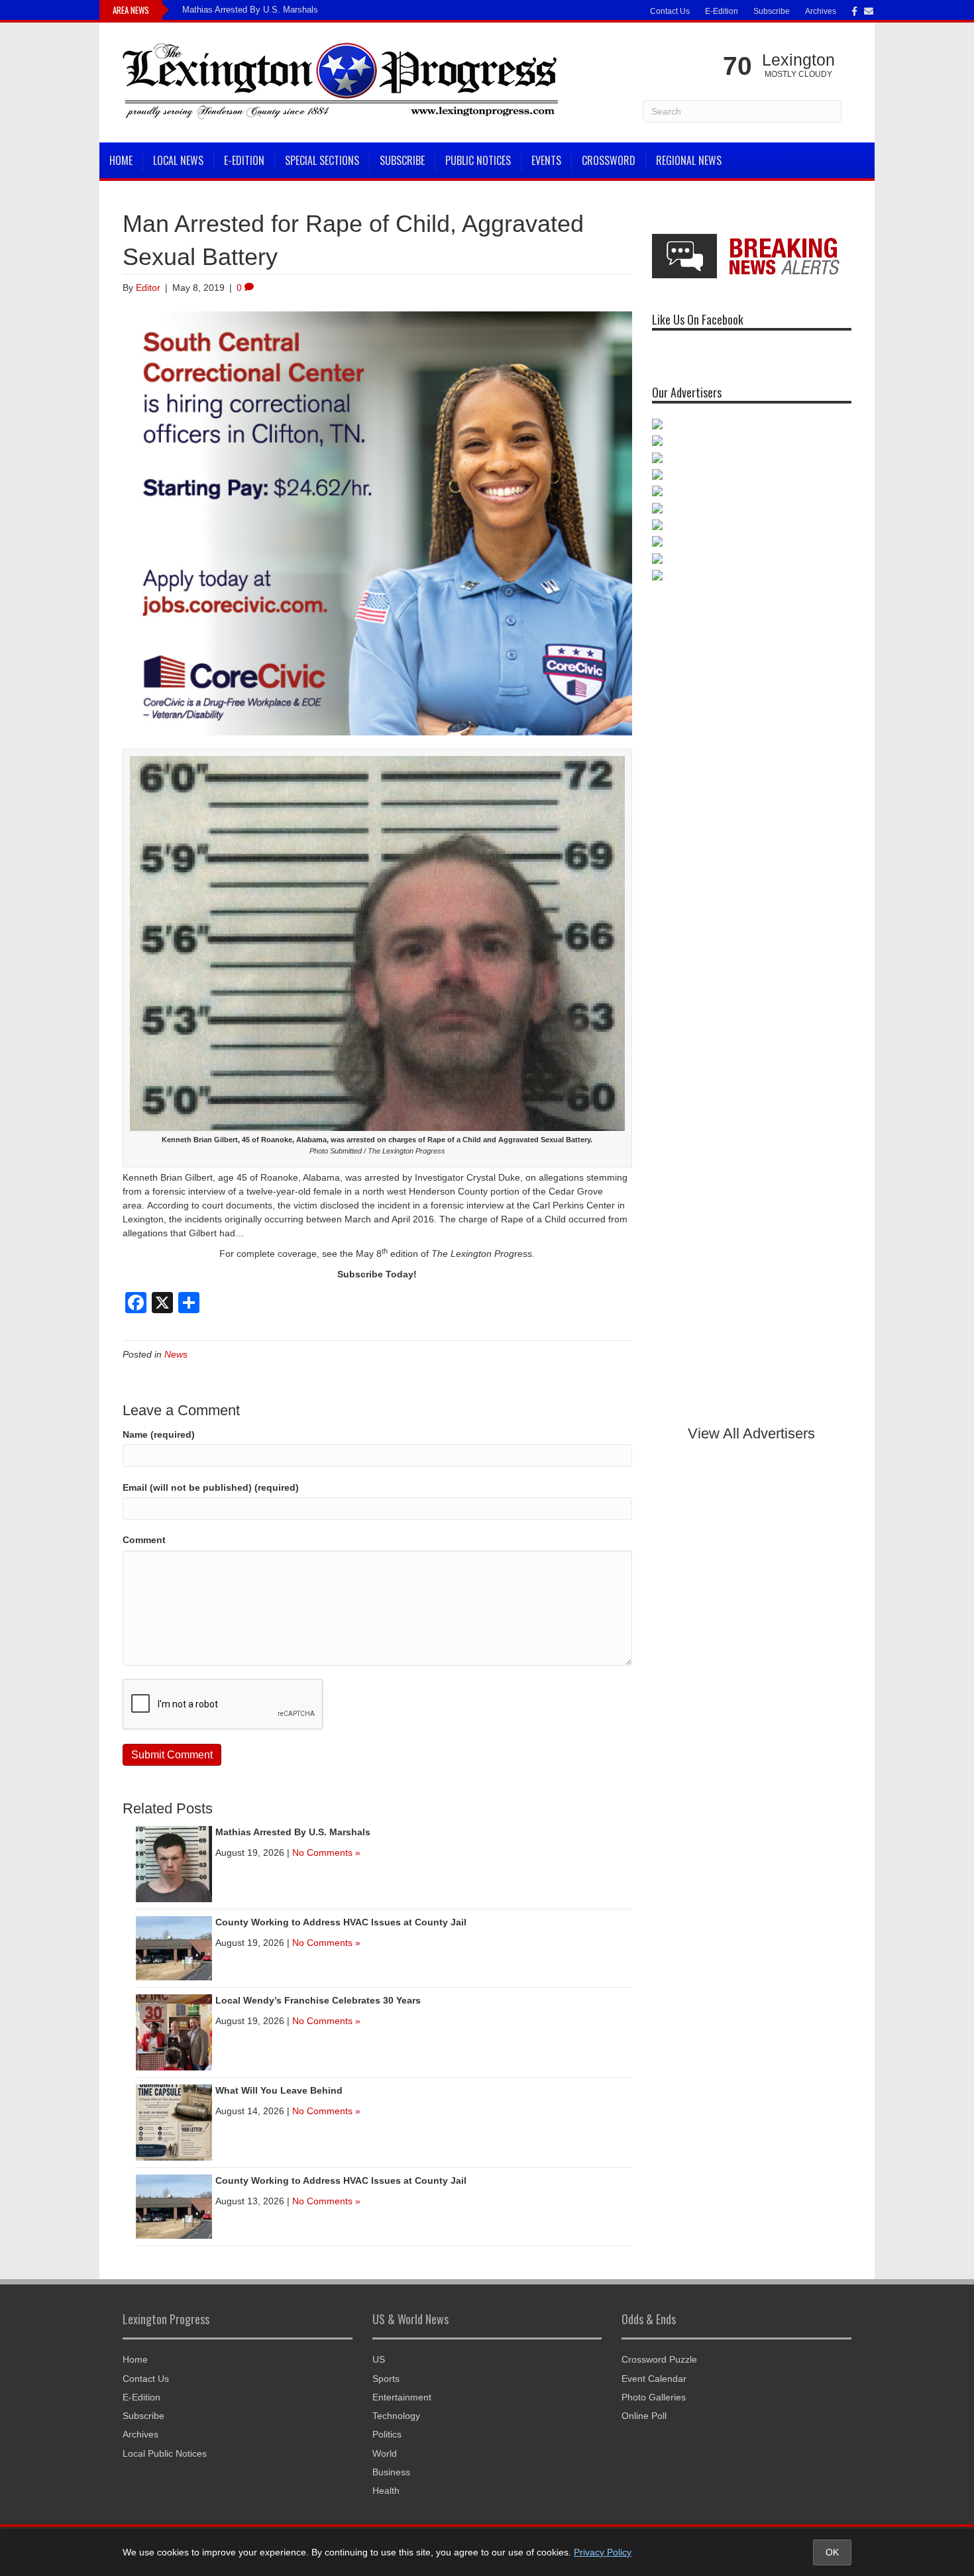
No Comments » (326, 1852)
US (379, 2359)
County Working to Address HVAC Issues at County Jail (341, 1922)
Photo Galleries (654, 2397)
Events (546, 160)
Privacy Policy (603, 2552)
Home (121, 160)
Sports (386, 2379)
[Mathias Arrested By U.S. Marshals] (174, 1863)
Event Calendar (654, 2379)
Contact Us (670, 11)
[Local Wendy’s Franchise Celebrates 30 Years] (174, 2031)
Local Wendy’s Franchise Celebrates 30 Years (318, 2000)
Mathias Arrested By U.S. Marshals (250, 10)
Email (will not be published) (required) (211, 1487)
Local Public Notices (165, 2453)
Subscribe (772, 11)
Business (391, 2472)
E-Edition (722, 11)
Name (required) (159, 1434)
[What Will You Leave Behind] (174, 2121)
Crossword (609, 160)
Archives (821, 11)
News (176, 1354)
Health (386, 2491)
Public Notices (478, 160)
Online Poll (644, 2416)
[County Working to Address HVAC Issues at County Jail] (174, 1947)
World (385, 2453)
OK (832, 2552)
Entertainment (402, 2397)
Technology (396, 2416)
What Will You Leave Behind (279, 2090)
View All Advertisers (751, 1433)
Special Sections (322, 160)
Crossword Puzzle (659, 2359)
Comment (144, 1540)
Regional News (689, 160)
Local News (178, 160)
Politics (387, 2434)
